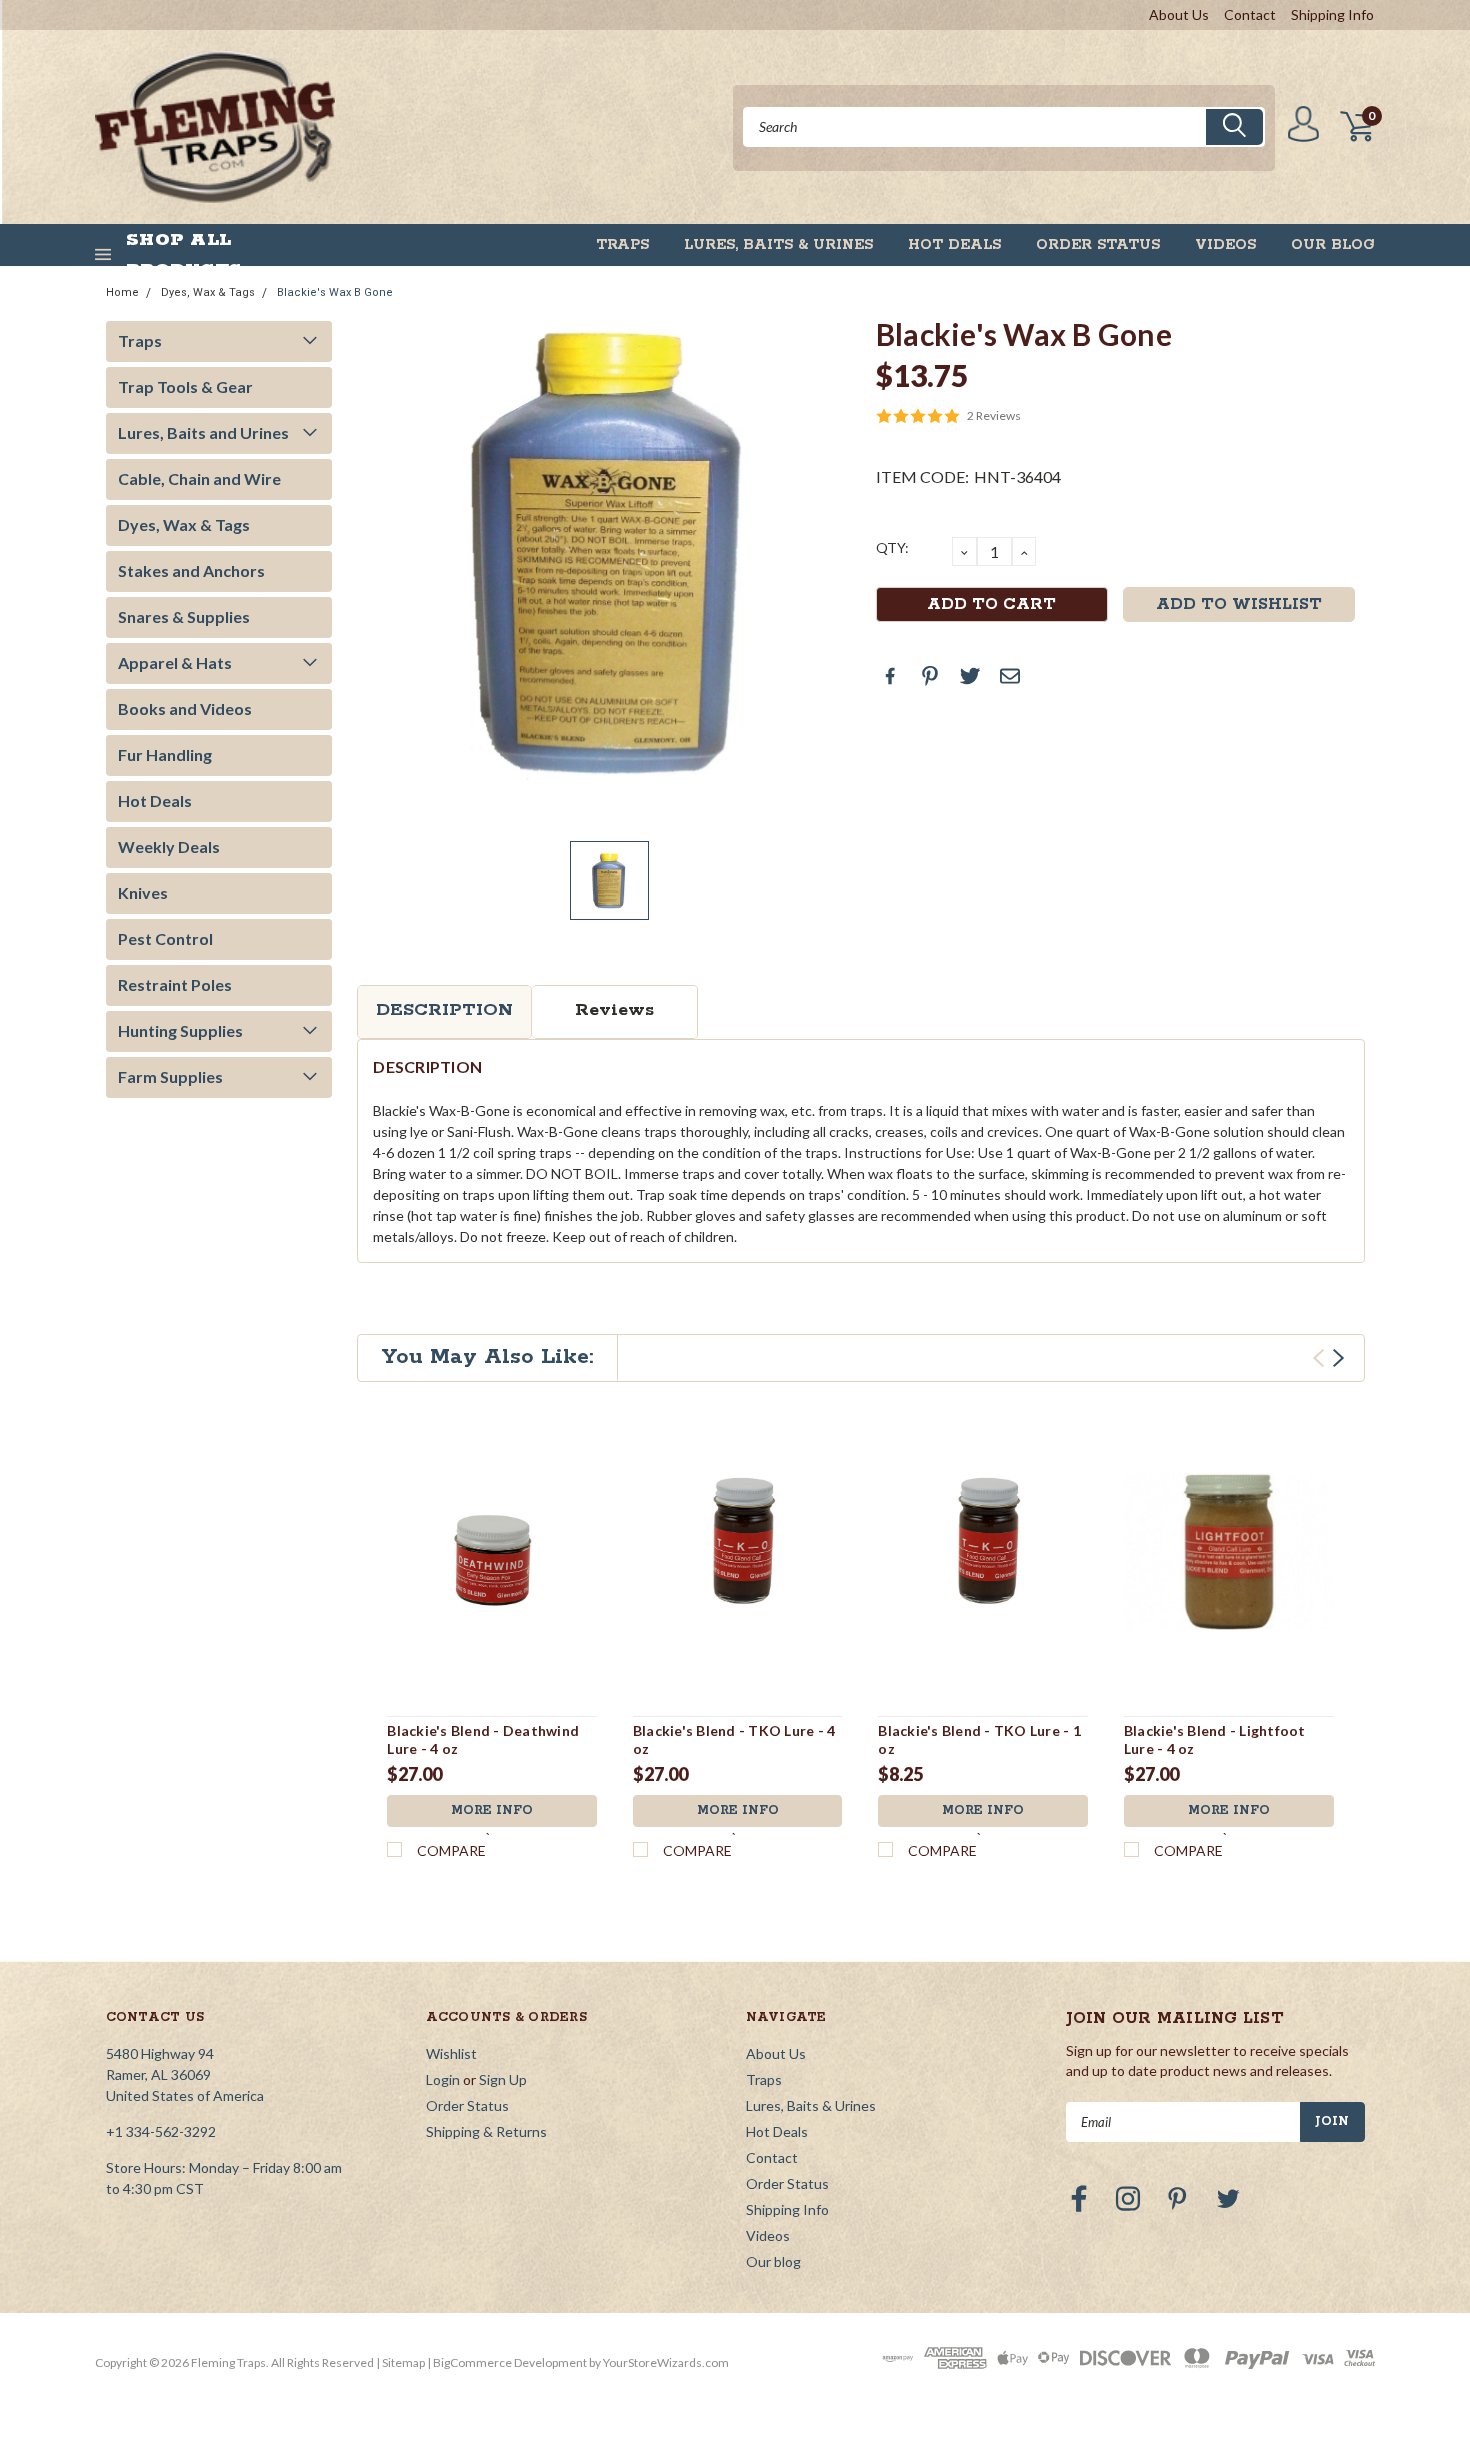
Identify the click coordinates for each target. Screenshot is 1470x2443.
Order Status (1098, 245)
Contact (1250, 14)
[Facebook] (890, 676)
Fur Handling (165, 754)
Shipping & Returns (486, 2131)
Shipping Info (1332, 14)
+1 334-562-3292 (161, 2131)
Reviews (614, 1010)
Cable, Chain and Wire (199, 478)
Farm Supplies (170, 1076)
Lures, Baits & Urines (778, 245)
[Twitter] (970, 676)
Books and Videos (185, 708)
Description (444, 1010)
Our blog (1333, 245)
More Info (492, 1810)
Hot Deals (954, 245)
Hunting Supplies (180, 1030)
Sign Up (503, 2079)
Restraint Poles (175, 984)
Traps (622, 245)
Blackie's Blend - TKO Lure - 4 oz (734, 1739)
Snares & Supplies (184, 616)
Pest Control (165, 938)
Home (122, 292)
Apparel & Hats (175, 662)
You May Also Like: (487, 1357)
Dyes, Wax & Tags (208, 292)
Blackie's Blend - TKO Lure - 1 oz (979, 1739)
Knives (143, 892)
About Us (1179, 14)
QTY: (892, 547)
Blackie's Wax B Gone (335, 292)
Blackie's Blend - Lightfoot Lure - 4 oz (1215, 1739)
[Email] (1010, 676)
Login (443, 2079)
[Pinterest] (930, 676)
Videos (1225, 245)
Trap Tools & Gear (185, 386)
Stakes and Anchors (191, 570)
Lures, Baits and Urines (203, 432)
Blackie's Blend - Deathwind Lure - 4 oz (483, 1739)
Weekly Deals (169, 846)
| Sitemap (400, 2362)
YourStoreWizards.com (666, 2362)
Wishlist (451, 2053)
